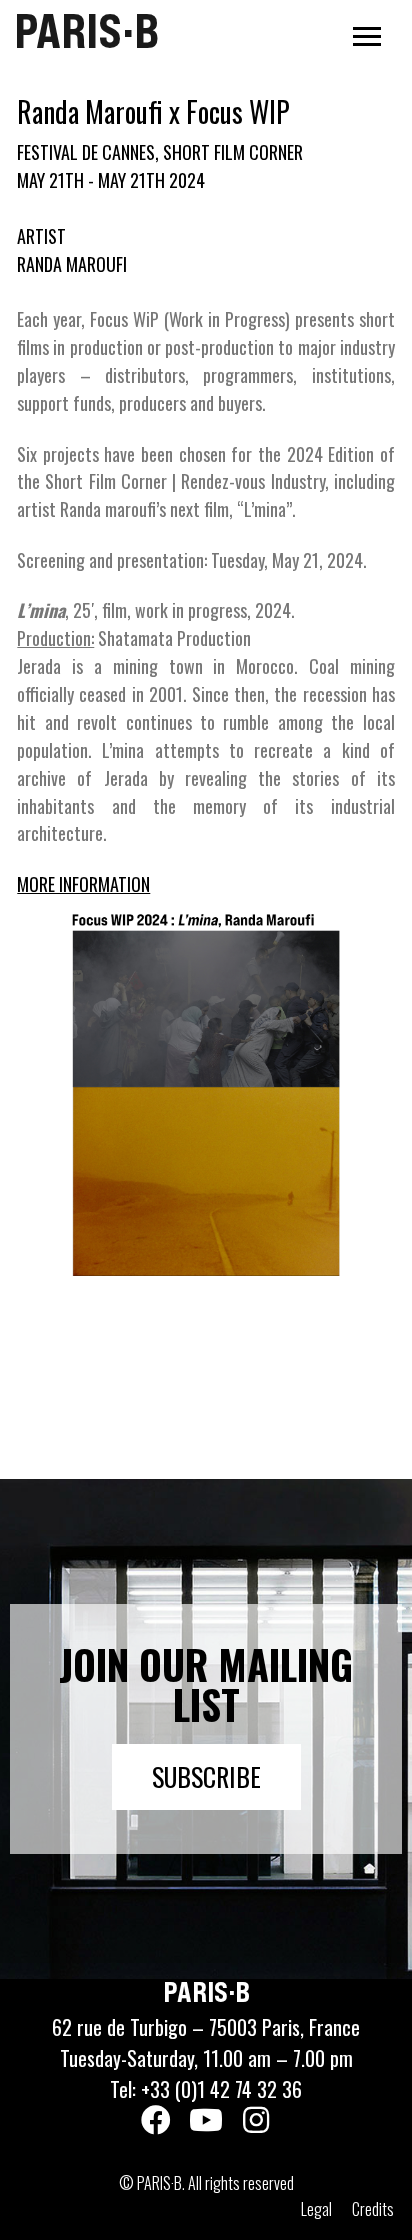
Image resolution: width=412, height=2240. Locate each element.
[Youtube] (206, 2120)
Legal (316, 2209)
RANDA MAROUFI (72, 264)
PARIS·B (86, 31)
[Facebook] (156, 2120)
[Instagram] (256, 2120)
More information (83, 884)
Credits (373, 2209)
